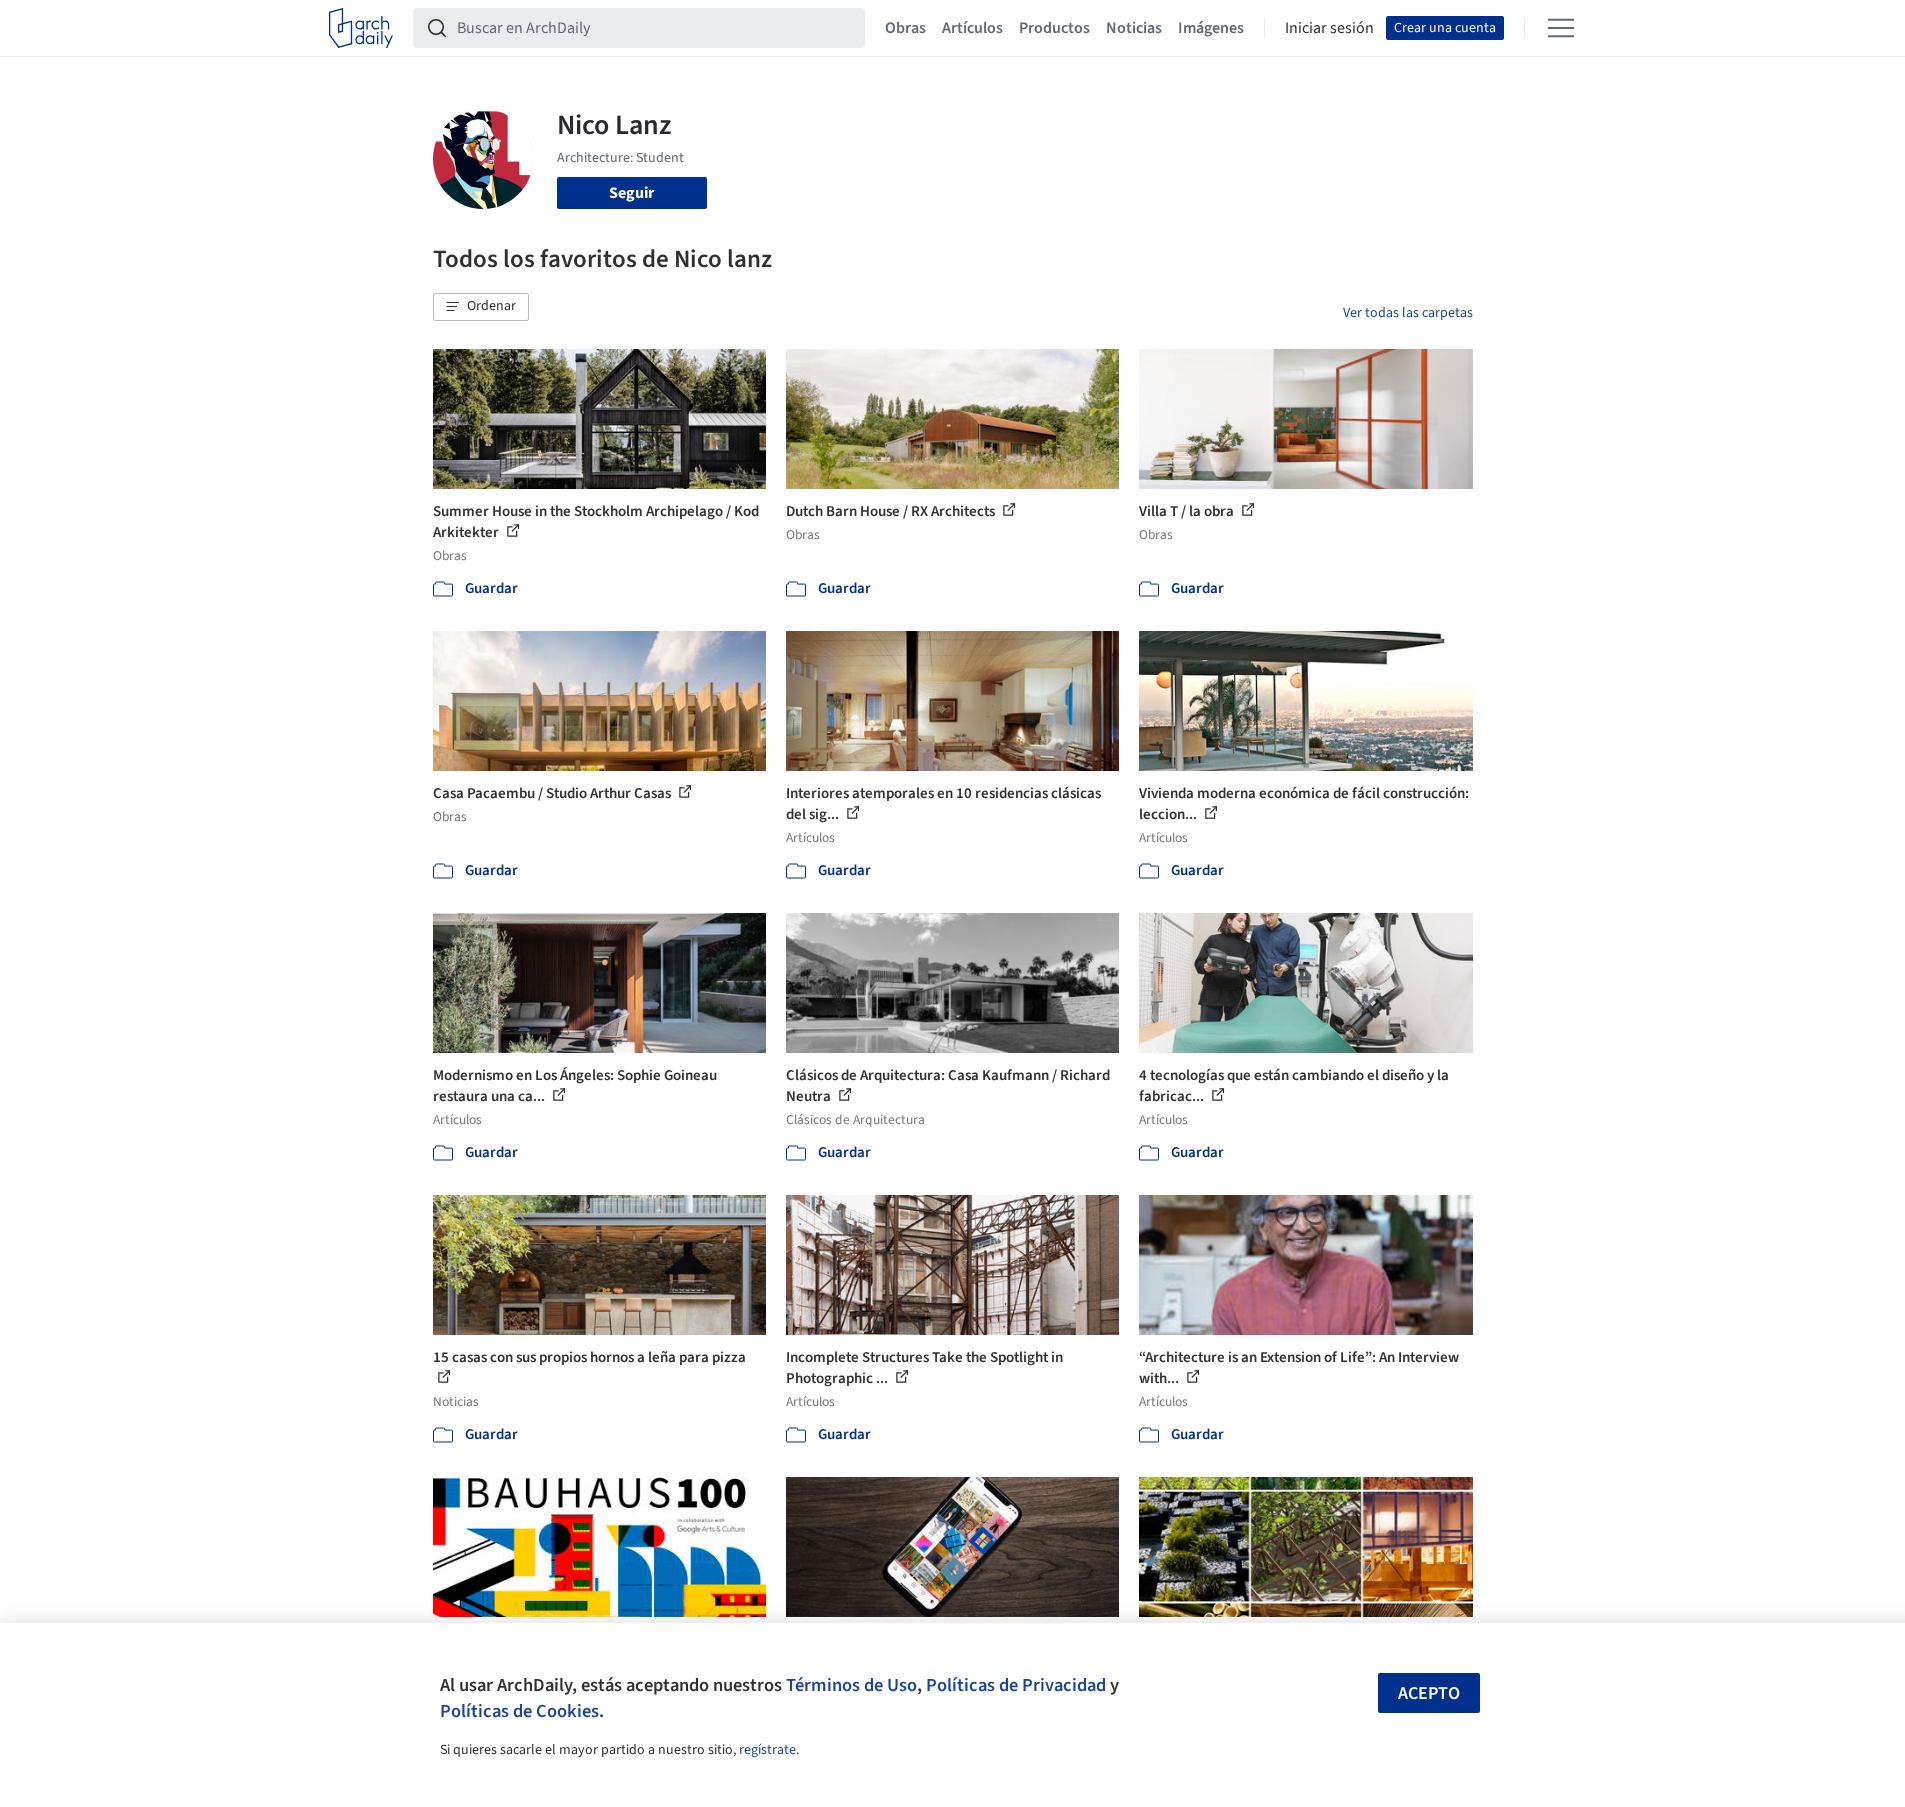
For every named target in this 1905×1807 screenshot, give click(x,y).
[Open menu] (1561, 28)
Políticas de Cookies (519, 1711)
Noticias (1134, 28)
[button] (481, 307)
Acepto (1429, 1693)
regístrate (767, 1750)
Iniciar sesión (1329, 28)
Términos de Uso (851, 1685)
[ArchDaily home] (361, 28)
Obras (905, 28)
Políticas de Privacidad (1016, 1685)
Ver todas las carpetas (1408, 313)
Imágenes (1211, 28)
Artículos (972, 28)
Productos (1054, 28)
